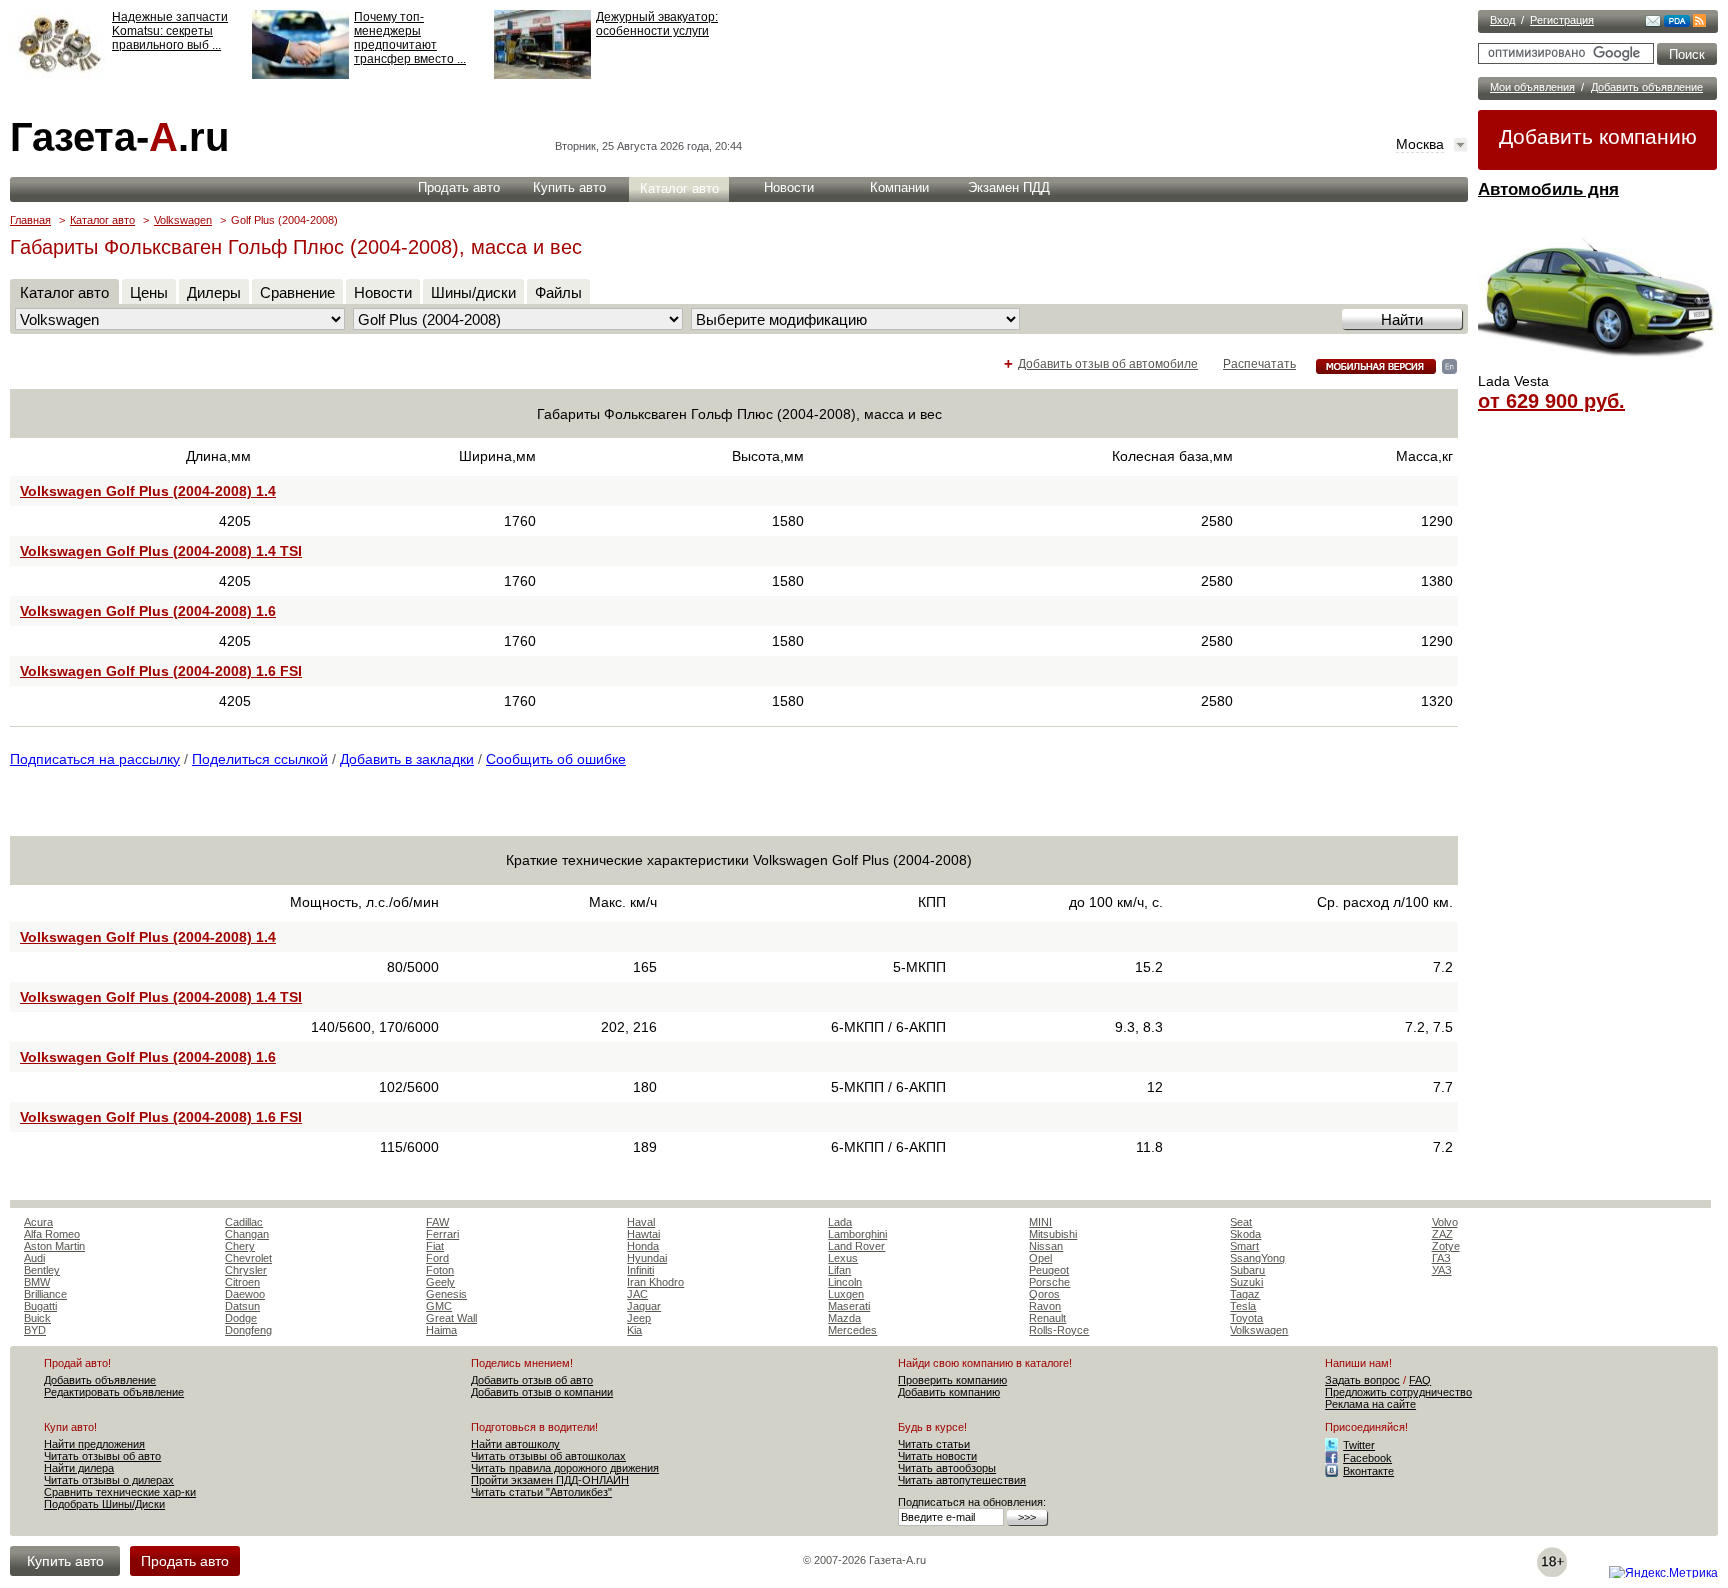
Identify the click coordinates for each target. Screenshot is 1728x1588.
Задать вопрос (1362, 1380)
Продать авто (459, 187)
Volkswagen (183, 220)
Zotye (1446, 1246)
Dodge (241, 1318)
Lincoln (845, 1282)
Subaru (1247, 1270)
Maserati (849, 1306)
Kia (634, 1330)
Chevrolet (248, 1258)
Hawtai (643, 1234)
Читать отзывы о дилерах (109, 1480)
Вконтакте (1368, 1471)
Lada (840, 1222)
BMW (37, 1282)
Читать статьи (934, 1444)
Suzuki (1246, 1282)
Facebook (1367, 1458)
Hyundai (647, 1258)
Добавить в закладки (407, 759)
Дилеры (214, 292)
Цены (149, 292)
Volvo (1445, 1222)
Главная (30, 220)
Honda (643, 1246)
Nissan (1046, 1246)
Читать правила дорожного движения (565, 1468)
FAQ (1420, 1380)
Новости (789, 187)
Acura (38, 1222)
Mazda (844, 1318)
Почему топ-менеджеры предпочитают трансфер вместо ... (410, 38)
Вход (1502, 20)
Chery (240, 1246)
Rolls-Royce (1059, 1330)
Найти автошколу (515, 1444)
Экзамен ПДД (1009, 187)
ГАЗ (1441, 1258)
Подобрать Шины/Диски (104, 1504)
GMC (439, 1306)
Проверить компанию (952, 1380)
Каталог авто (679, 188)
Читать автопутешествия (962, 1480)
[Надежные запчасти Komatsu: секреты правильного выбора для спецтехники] (58, 75)
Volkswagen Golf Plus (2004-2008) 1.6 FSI (161, 671)
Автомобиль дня (1548, 189)
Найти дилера (79, 1468)
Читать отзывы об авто (102, 1456)
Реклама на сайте (1370, 1404)
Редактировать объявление (114, 1392)
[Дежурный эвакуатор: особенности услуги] (542, 75)
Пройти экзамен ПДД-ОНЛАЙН (550, 1480)
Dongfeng (248, 1330)
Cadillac (244, 1222)
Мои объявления (1532, 87)
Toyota (1246, 1318)
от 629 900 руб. (1551, 401)
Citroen (242, 1282)
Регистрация (1562, 20)
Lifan (839, 1270)
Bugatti (40, 1306)
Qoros (1044, 1294)
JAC (637, 1294)
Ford (437, 1258)
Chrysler (246, 1270)
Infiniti (640, 1270)
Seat (1241, 1222)
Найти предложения (94, 1444)
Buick (37, 1318)
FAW (437, 1222)
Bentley (42, 1270)
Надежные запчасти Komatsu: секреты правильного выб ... (170, 31)
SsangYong (1257, 1258)
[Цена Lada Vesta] (1598, 366)
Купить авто (569, 187)
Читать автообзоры (947, 1468)
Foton (440, 1270)
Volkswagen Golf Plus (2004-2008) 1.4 (148, 491)
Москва (1420, 144)
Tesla (1243, 1306)
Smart (1244, 1246)
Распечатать (1259, 364)
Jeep (639, 1318)
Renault (1047, 1318)
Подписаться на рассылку (95, 759)
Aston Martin (54, 1246)
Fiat (435, 1246)
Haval (641, 1222)
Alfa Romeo (52, 1234)
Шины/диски (473, 292)
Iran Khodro (655, 1282)
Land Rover (856, 1246)
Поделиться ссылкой (260, 759)
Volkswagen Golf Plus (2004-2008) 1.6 (148, 611)
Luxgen (846, 1294)
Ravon (1045, 1306)
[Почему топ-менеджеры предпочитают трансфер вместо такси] (300, 75)
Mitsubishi (1053, 1234)
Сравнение (297, 292)
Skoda (1245, 1234)
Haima (441, 1330)
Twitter (1359, 1445)
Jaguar (644, 1306)
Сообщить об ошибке (556, 759)
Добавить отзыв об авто (532, 1380)
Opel (1040, 1258)
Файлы (558, 292)
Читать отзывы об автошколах (548, 1456)
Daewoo (245, 1294)
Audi (34, 1258)
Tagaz (1245, 1294)
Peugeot (1049, 1270)
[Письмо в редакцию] (1653, 23)
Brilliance (45, 1294)
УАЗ (1442, 1270)
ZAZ (1442, 1234)
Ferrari (442, 1234)
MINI (1040, 1222)
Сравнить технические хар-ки (120, 1492)
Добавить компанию (1598, 136)
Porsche (1049, 1282)
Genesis (446, 1294)
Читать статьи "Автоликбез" (541, 1492)
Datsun (242, 1306)
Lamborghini (857, 1234)
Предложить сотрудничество (1398, 1392)
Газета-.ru (119, 137)
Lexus (843, 1258)
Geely (440, 1282)
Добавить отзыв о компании (542, 1392)
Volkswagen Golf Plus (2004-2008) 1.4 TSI (161, 551)
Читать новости (937, 1456)
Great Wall (451, 1318)
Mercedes (852, 1330)
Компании (899, 187)
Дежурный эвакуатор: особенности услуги (657, 24)
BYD (35, 1330)
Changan (247, 1234)
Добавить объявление (1647, 87)
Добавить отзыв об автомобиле (1108, 364)
